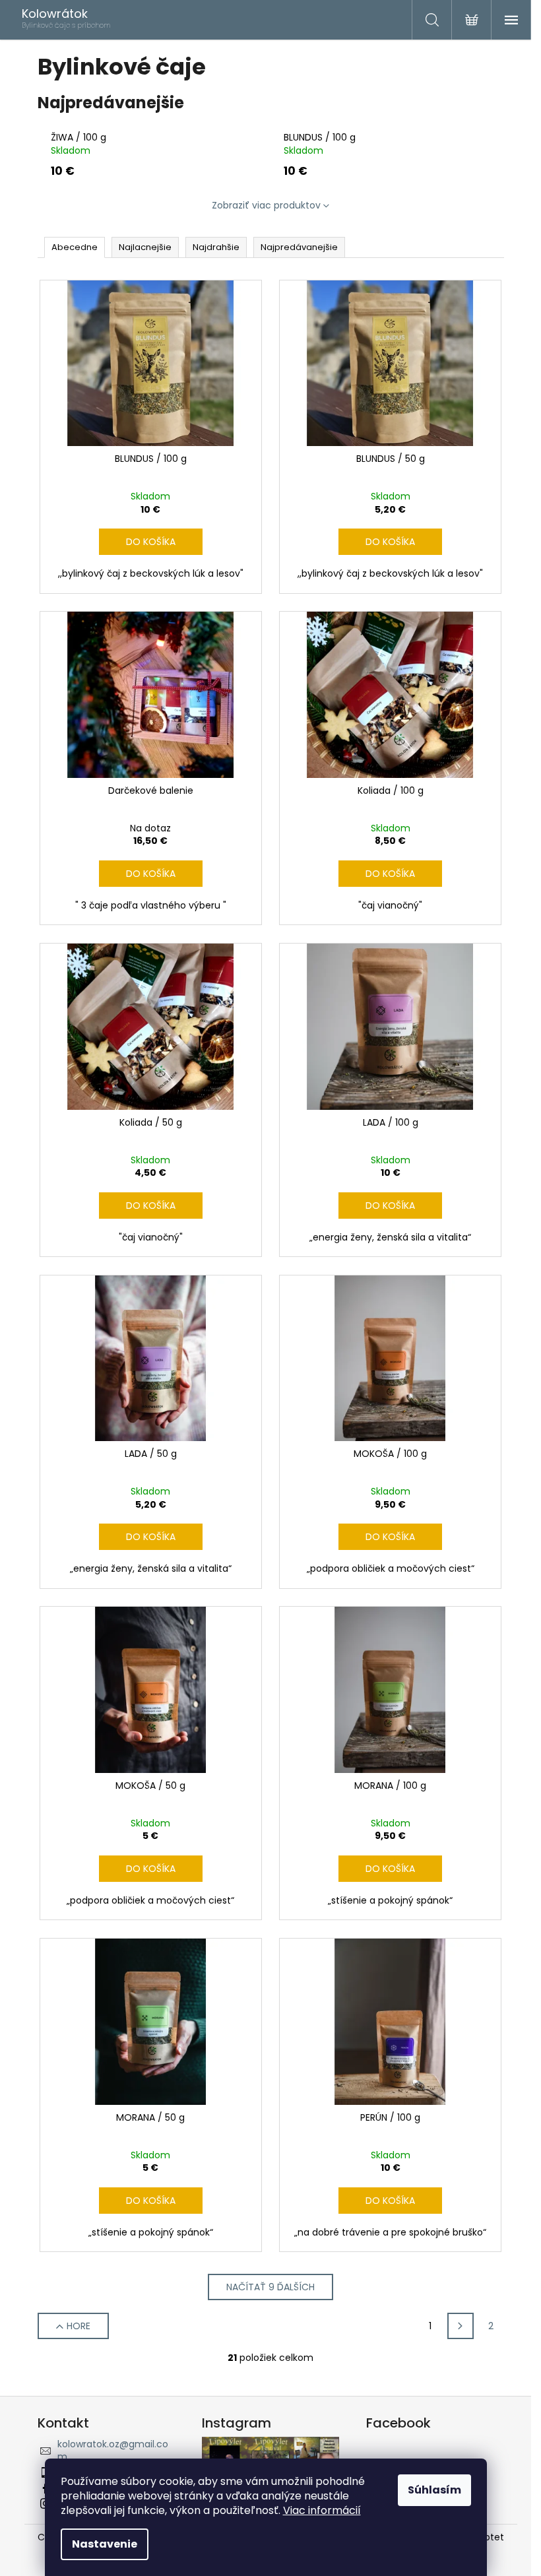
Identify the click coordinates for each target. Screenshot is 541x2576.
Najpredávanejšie (299, 247)
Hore (79, 2326)
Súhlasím (434, 2490)
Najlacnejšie (145, 247)
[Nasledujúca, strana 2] (461, 2326)
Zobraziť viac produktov (266, 205)
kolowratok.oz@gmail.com (113, 2450)
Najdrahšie (216, 247)
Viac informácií (322, 2510)
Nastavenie (105, 2544)
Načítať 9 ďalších (270, 2287)
